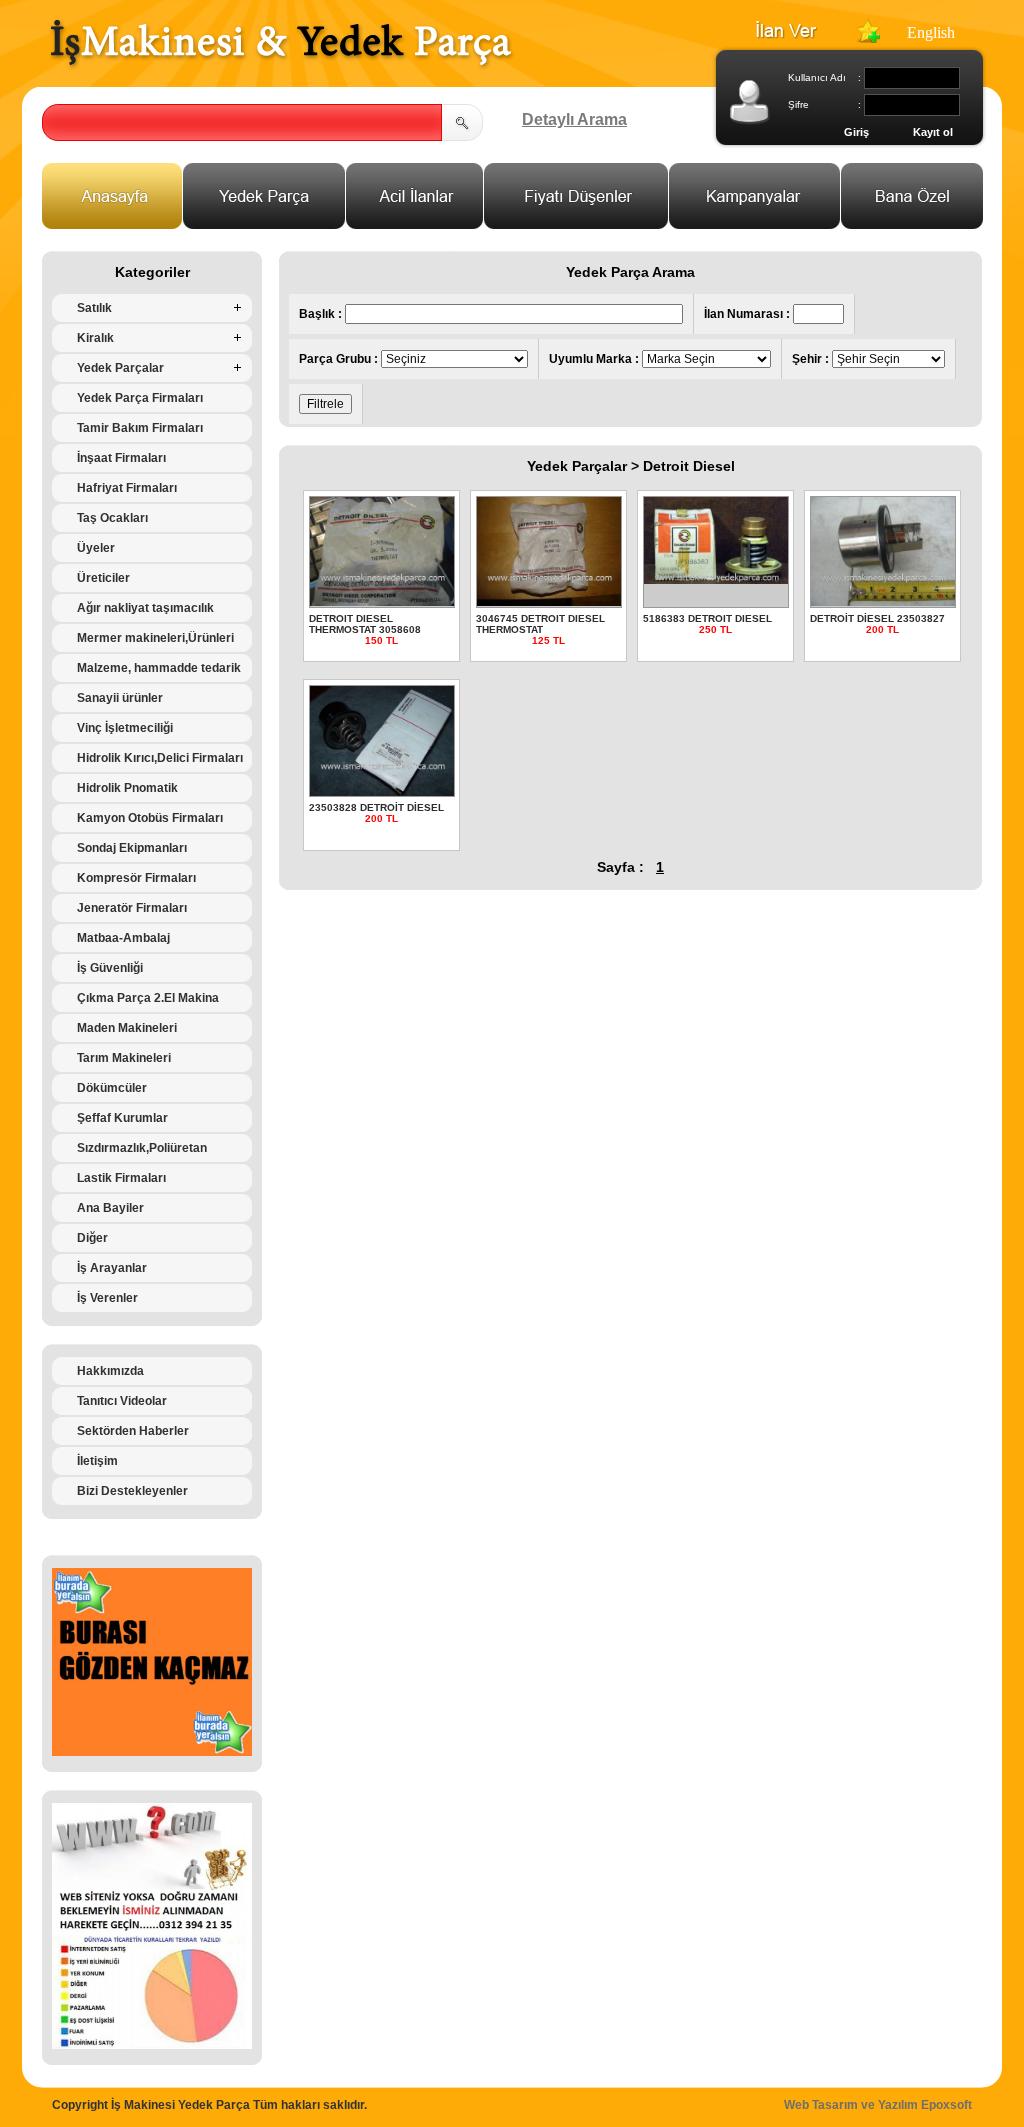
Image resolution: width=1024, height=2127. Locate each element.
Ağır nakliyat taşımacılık (145, 608)
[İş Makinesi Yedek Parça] (281, 66)
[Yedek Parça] (264, 223)
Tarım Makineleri (124, 1058)
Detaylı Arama (574, 119)
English (931, 32)
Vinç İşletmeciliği (125, 728)
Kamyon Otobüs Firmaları (150, 818)
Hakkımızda (110, 1371)
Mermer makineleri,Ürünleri (155, 638)
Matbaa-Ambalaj (123, 938)
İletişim (97, 1461)
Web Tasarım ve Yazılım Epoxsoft (878, 2105)
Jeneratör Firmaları (132, 908)
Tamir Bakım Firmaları (140, 428)
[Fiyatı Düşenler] (576, 223)
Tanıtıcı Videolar (122, 1401)
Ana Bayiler (110, 1208)
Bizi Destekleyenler (132, 1491)
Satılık (94, 308)
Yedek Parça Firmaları (140, 398)
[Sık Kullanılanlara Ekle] (868, 37)
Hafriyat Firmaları (127, 488)
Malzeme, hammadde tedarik (159, 668)
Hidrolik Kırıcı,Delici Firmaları (160, 758)
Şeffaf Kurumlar (122, 1118)
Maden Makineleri (127, 1028)
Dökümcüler (112, 1088)
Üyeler (96, 548)
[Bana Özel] (912, 223)
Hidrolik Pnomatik (127, 788)
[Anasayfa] (112, 223)
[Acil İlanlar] (415, 223)
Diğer (92, 1238)
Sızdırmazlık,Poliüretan (142, 1148)
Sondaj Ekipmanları (132, 848)
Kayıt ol (933, 132)
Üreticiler (103, 578)
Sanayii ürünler (120, 698)
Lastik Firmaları (121, 1178)
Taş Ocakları (112, 518)
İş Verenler (107, 1298)
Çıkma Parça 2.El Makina (148, 998)
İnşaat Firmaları (121, 458)
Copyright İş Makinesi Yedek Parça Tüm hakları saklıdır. (209, 2105)
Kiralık (95, 338)
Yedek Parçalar (120, 368)
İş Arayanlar (112, 1268)
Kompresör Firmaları (136, 878)
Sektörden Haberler (133, 1431)
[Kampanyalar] (755, 223)
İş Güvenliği (110, 968)
